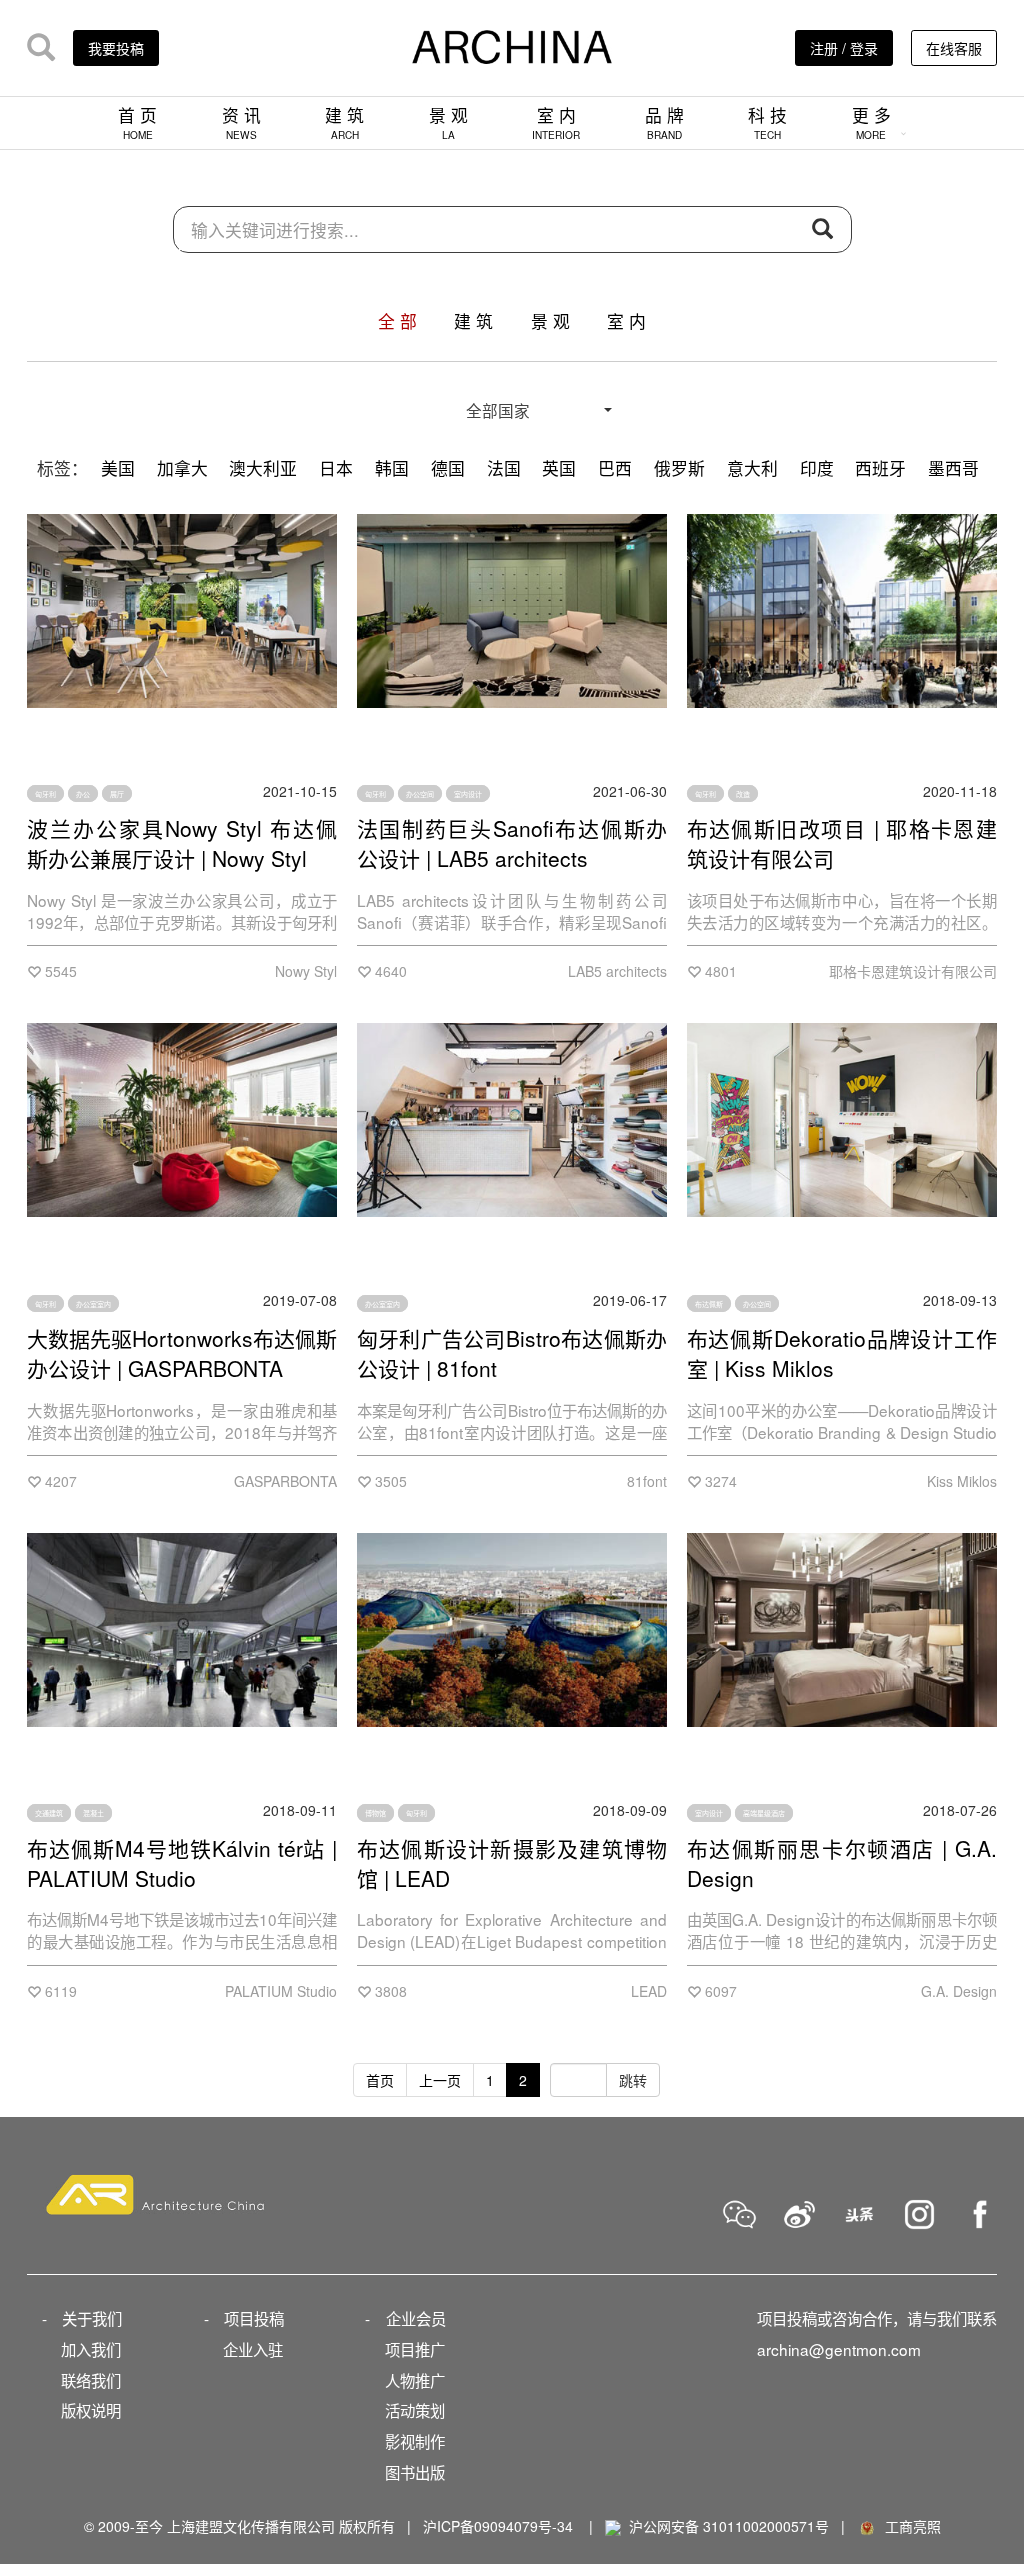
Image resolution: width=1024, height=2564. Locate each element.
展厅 (117, 794)
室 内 (556, 122)
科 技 (767, 122)
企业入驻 (253, 2349)
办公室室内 (93, 1303)
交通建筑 (49, 1813)
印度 (817, 468)
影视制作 (415, 2441)
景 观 (448, 122)
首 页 (137, 122)
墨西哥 (953, 468)
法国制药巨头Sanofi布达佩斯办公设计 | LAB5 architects (512, 843)
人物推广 (415, 2380)
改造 (743, 794)
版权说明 (91, 2410)
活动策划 (415, 2410)
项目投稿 (254, 2318)
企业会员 (416, 2318)
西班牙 (880, 468)
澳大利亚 (263, 468)
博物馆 (375, 1813)
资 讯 (241, 122)
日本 (336, 468)
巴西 (615, 468)
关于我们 (92, 2318)
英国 (559, 468)
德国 (448, 468)
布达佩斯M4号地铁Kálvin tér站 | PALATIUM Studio (182, 1863)
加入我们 (91, 2349)
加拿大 (182, 468)
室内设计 (468, 794)
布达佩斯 (709, 1303)
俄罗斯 (679, 468)
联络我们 (91, 2380)
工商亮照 (909, 2526)
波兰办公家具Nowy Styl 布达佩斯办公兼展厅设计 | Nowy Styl (182, 843)
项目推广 (415, 2349)
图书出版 (415, 2472)
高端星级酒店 (764, 1813)
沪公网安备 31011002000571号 (729, 2526)
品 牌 (664, 122)
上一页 (440, 2080)
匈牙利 (45, 794)
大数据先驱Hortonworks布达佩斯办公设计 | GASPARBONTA (182, 1353)
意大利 (752, 468)
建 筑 (344, 122)
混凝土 (93, 1813)
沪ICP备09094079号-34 (498, 2526)
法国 (504, 468)
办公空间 (420, 794)
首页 (380, 2080)
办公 (83, 794)
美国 (118, 468)
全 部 (397, 321)
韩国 (392, 468)
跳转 (633, 2080)
